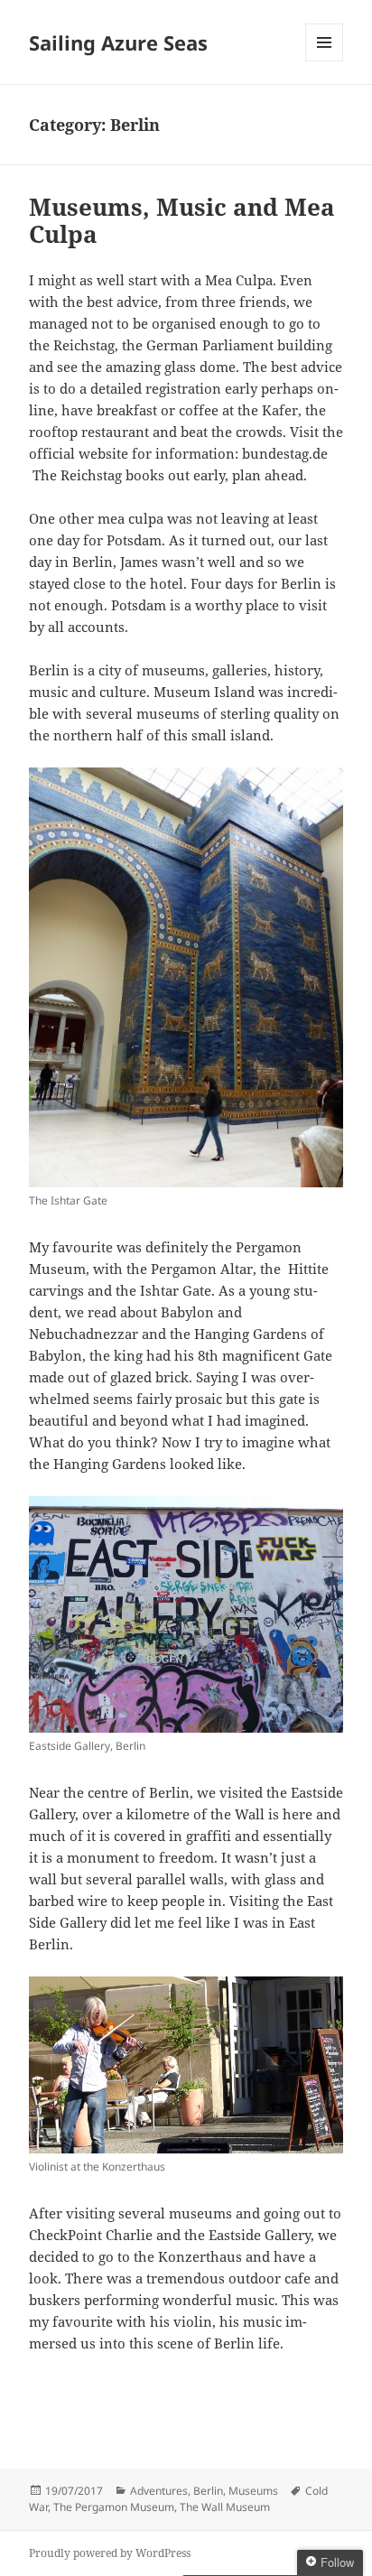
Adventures (159, 2491)
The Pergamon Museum (114, 2507)
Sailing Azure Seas (118, 42)
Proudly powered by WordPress (110, 2553)
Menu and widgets (325, 61)
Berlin (208, 2491)
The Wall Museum (225, 2507)
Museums (253, 2491)
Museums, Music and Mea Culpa (182, 220)
